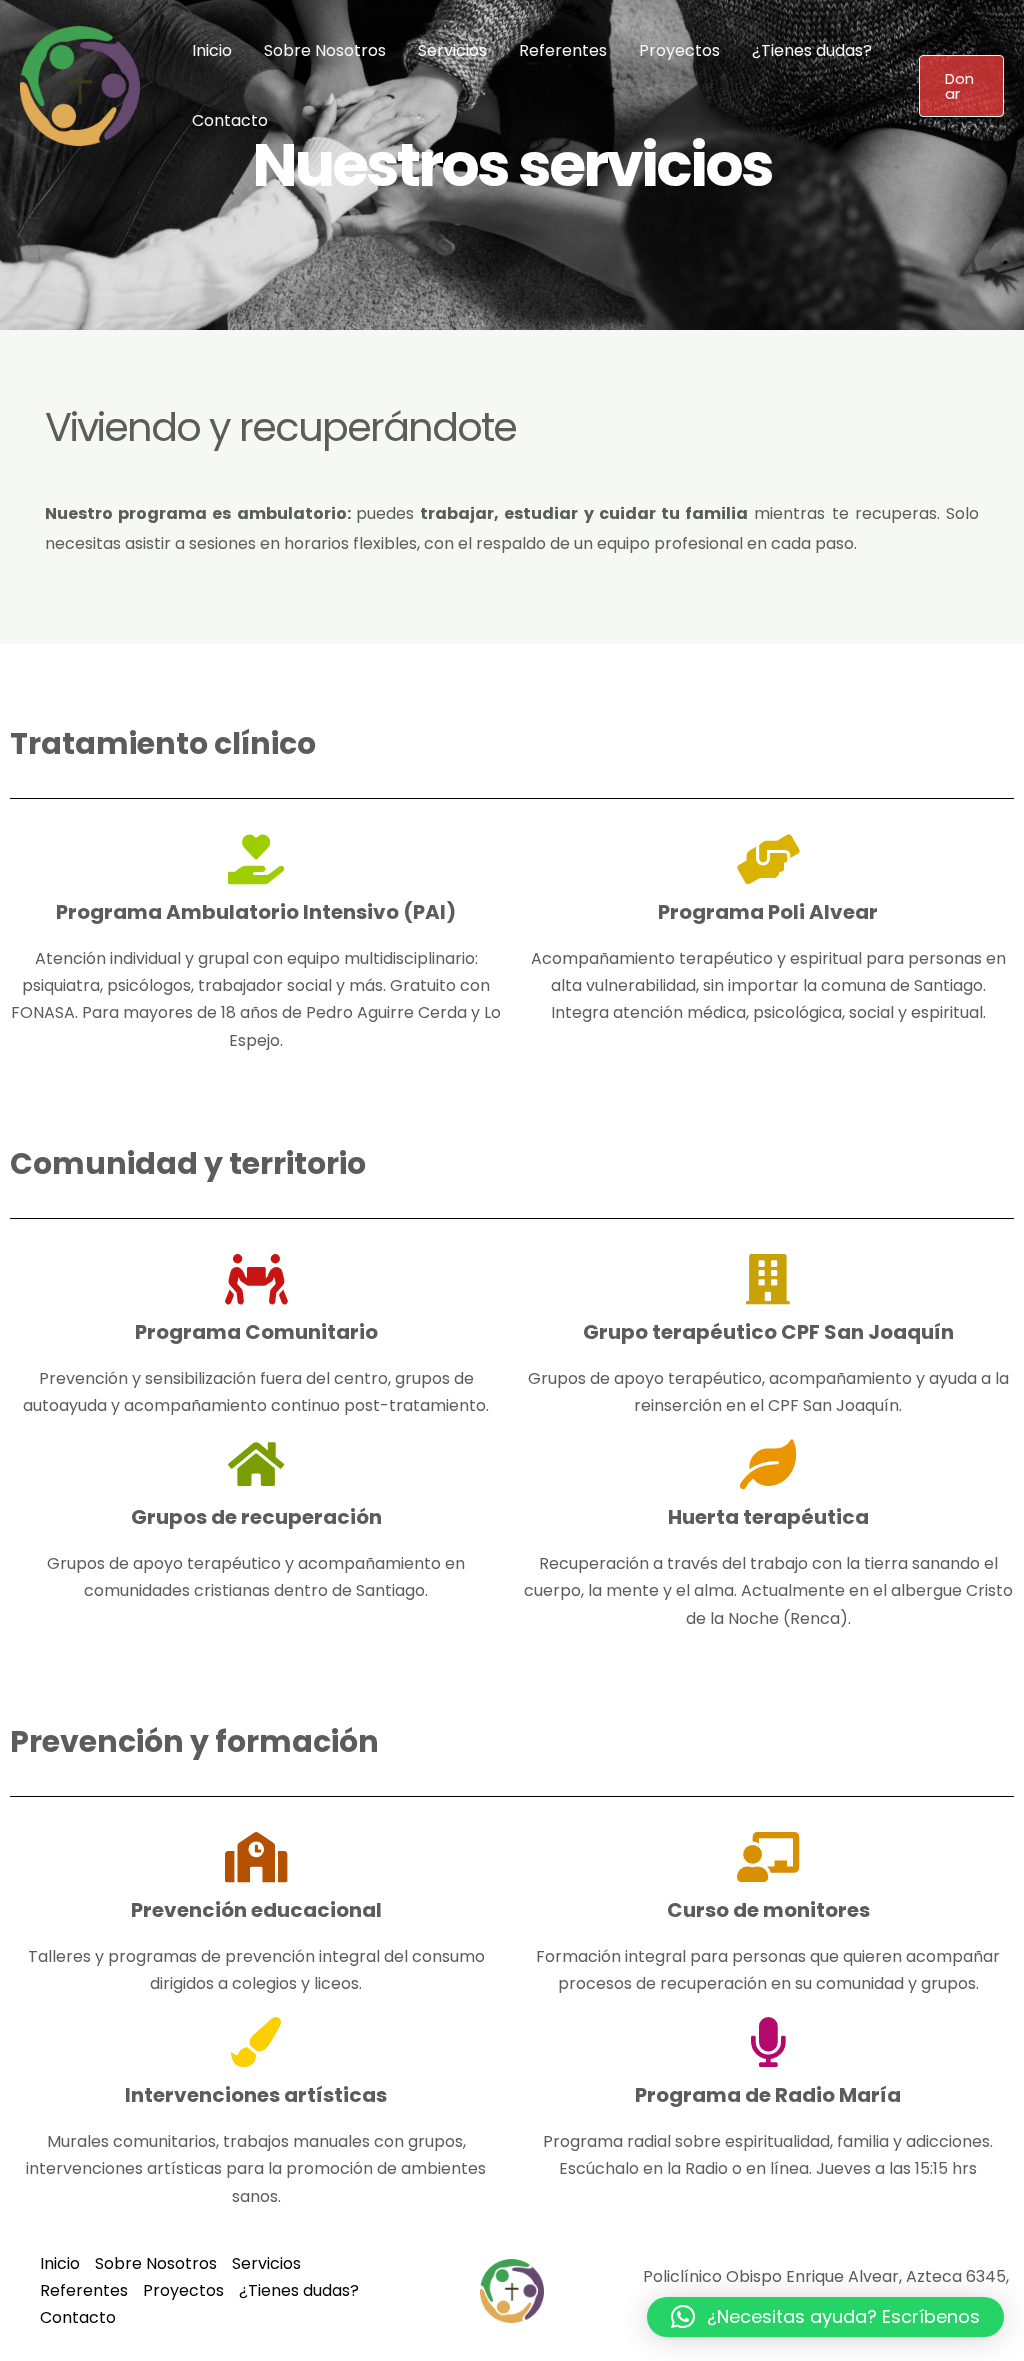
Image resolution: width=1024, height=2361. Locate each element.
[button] (961, 86)
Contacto (230, 120)
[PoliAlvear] (80, 84)
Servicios (452, 50)
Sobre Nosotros (325, 50)
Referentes (563, 50)
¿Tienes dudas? (812, 50)
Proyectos (679, 50)
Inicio (212, 50)
